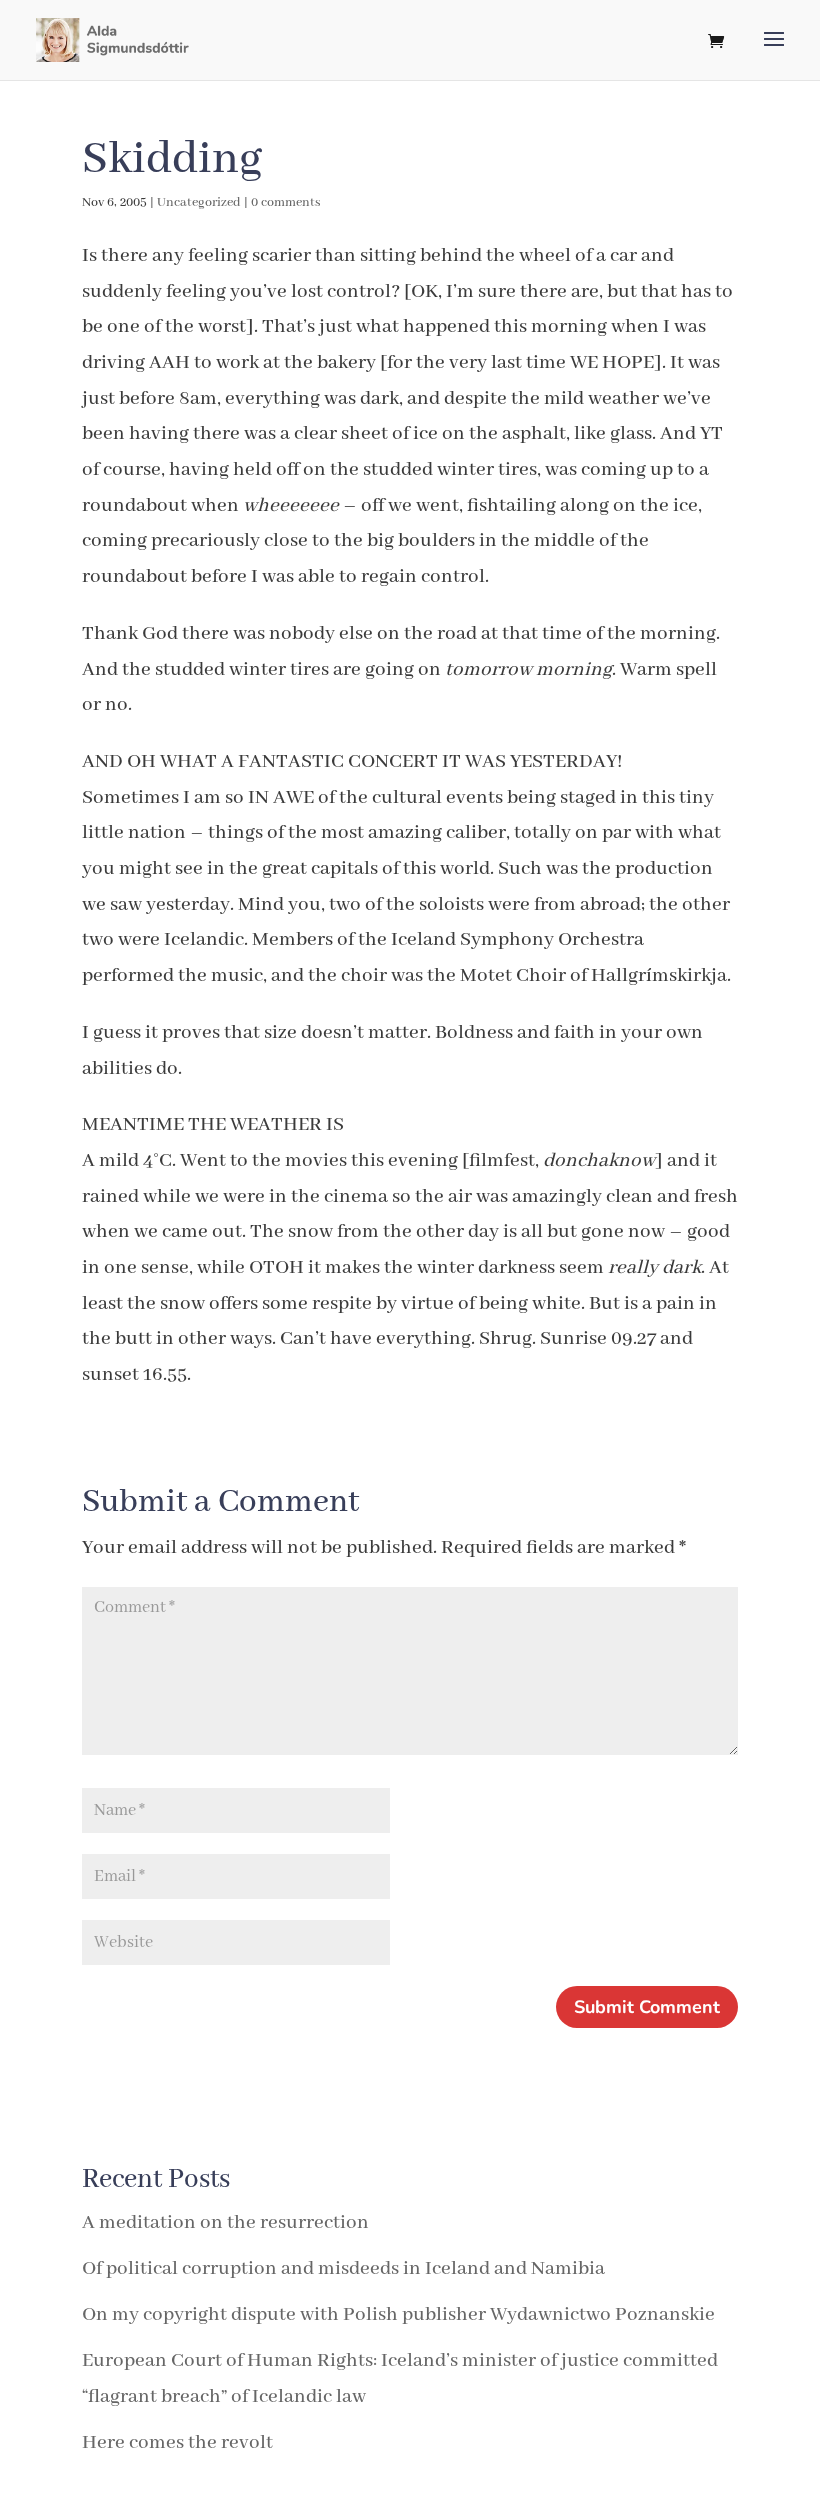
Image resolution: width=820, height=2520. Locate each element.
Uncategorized (199, 202)
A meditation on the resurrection (225, 2222)
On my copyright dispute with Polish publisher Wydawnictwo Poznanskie (398, 2314)
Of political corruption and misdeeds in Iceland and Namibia (343, 2268)
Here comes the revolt (177, 2442)
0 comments (286, 202)
